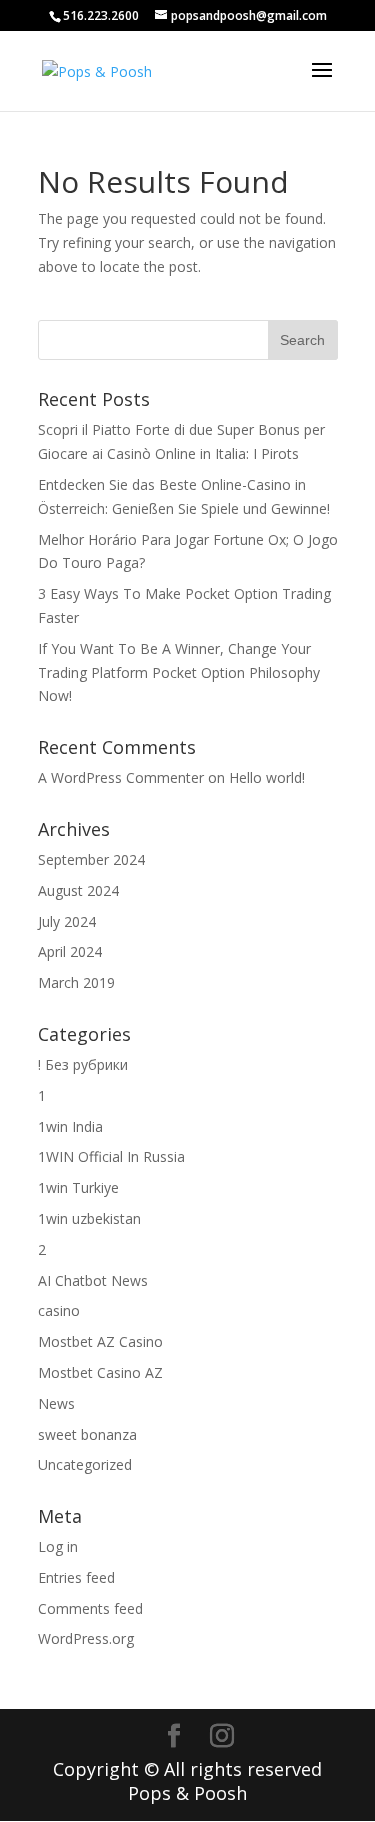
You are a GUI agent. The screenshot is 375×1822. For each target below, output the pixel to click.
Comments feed (90, 1608)
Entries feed (76, 1577)
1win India (70, 1126)
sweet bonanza (87, 1434)
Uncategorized (85, 1464)
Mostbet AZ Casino (100, 1341)
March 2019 (76, 982)
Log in (58, 1546)
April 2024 (70, 951)
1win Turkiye (78, 1187)
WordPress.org (86, 1638)
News (56, 1403)
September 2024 (91, 859)
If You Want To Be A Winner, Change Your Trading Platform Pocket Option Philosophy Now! (179, 672)
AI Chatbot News (93, 1280)
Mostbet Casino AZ (100, 1372)
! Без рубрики (83, 1064)
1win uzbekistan (89, 1218)
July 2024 (67, 921)
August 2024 (78, 890)
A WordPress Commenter (121, 777)
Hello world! (267, 777)
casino (59, 1310)
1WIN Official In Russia (111, 1156)
